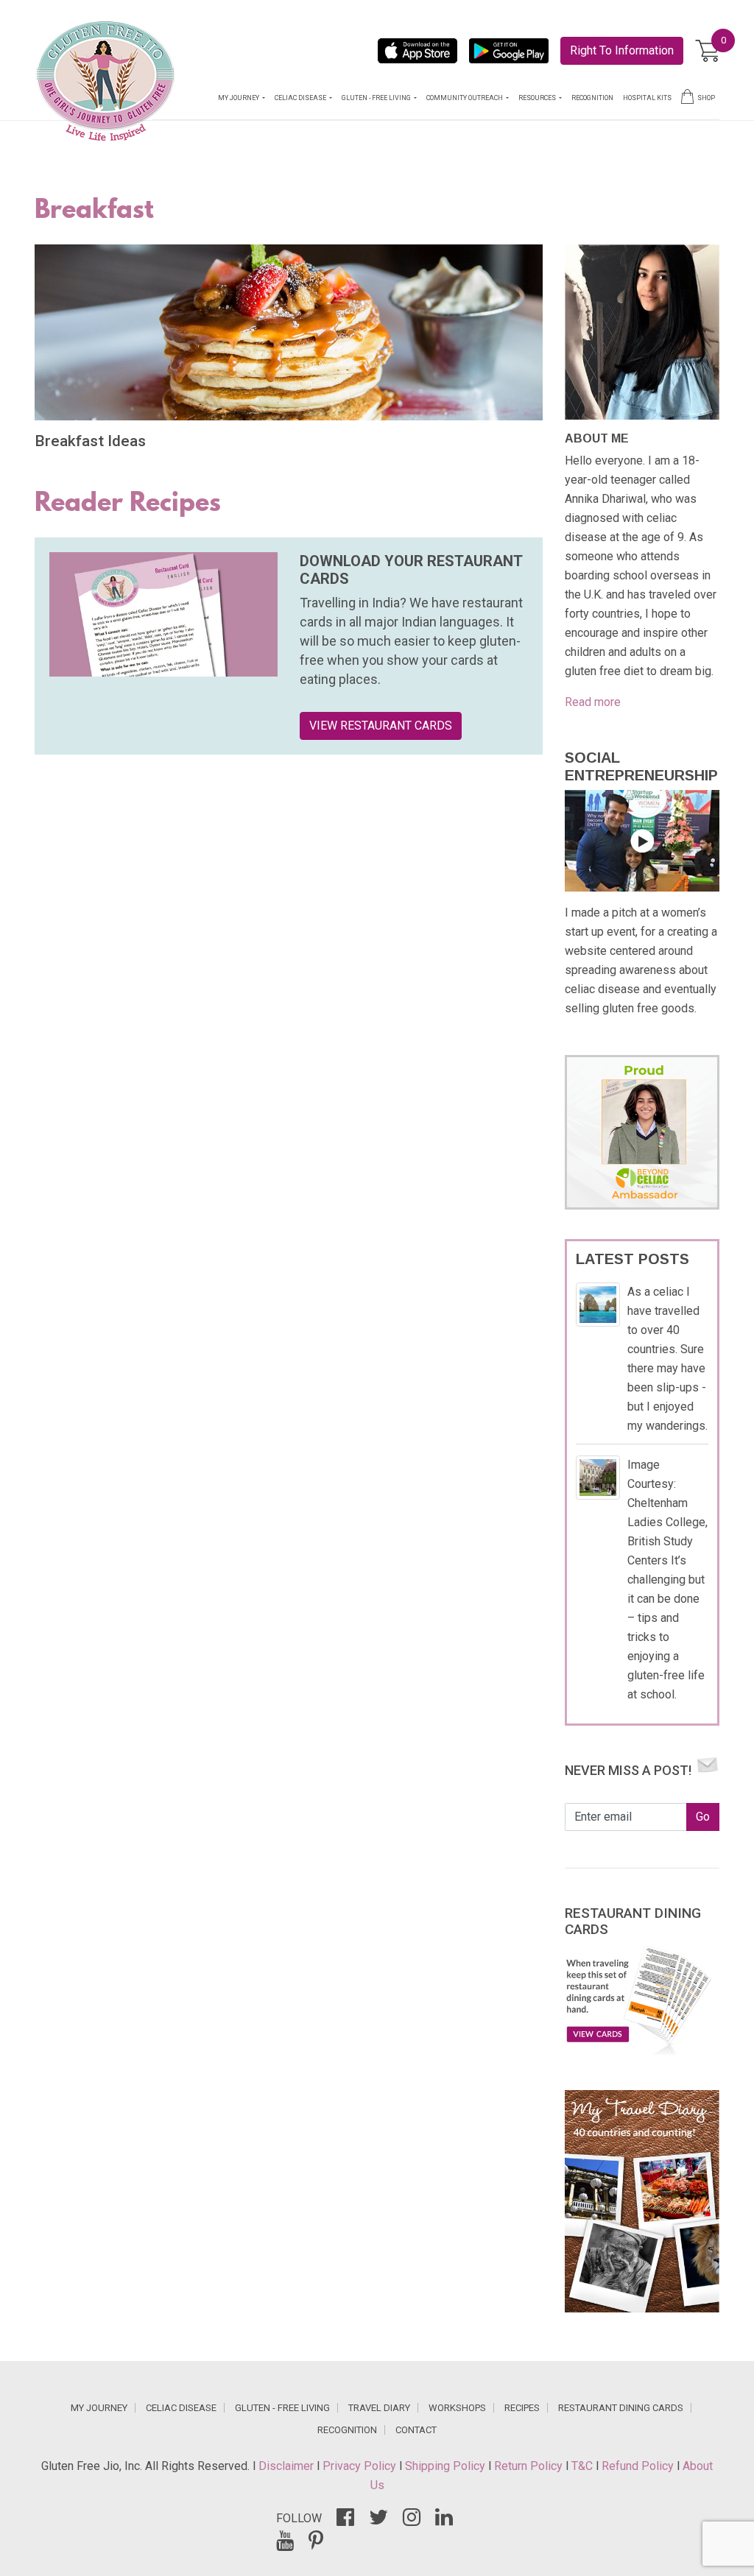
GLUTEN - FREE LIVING (282, 2408)
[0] (707, 51)
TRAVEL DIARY (379, 2408)
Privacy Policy (361, 2466)
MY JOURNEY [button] (239, 98)
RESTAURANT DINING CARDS (621, 2408)
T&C (584, 2466)
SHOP (706, 98)
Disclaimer (288, 2466)
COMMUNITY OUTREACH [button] (465, 98)
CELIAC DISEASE (181, 2408)
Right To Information (622, 50)
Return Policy (530, 2466)
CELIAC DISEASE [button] (301, 98)
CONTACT (416, 2430)
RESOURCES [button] (538, 98)
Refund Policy (639, 2466)
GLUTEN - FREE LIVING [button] (377, 98)
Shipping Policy (447, 2466)
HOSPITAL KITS (647, 98)
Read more (593, 702)
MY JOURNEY (99, 2408)
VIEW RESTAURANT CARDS (381, 726)
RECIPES (522, 2408)
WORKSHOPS (457, 2408)
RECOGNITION (592, 98)
